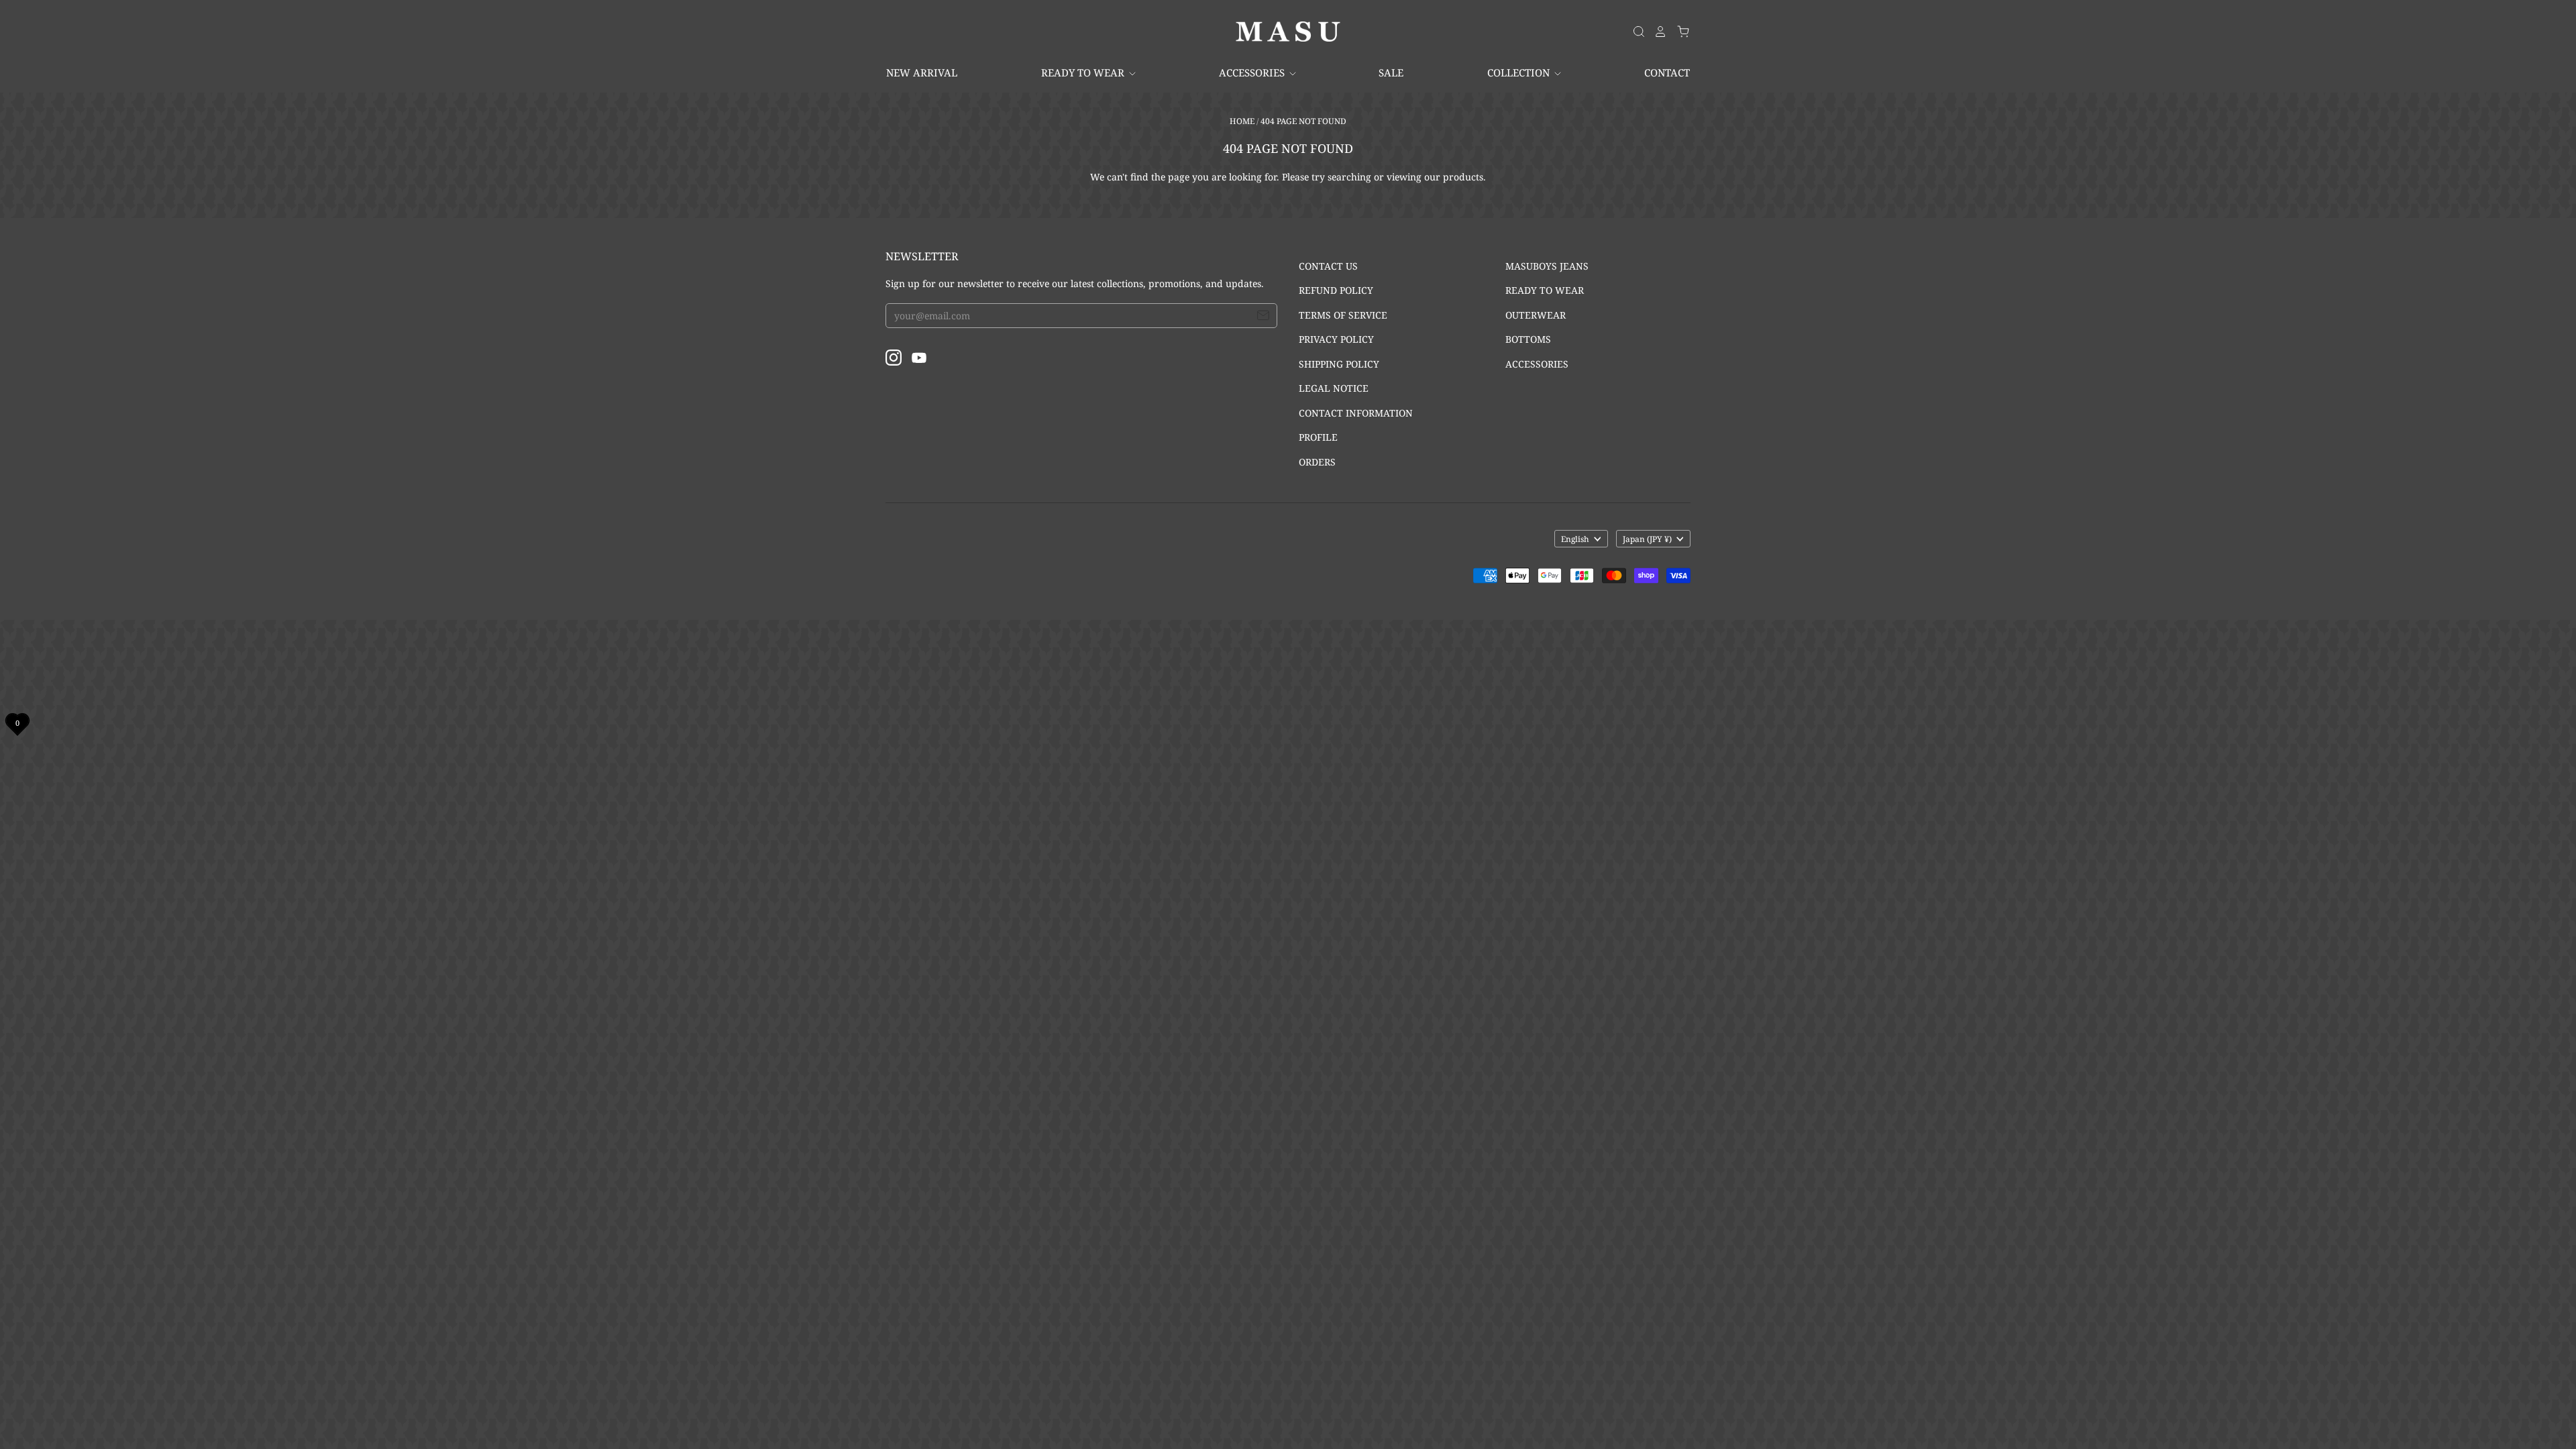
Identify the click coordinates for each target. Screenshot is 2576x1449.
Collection (1520, 72)
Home (1242, 121)
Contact (1667, 72)
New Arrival (922, 72)
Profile (1318, 437)
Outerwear (1536, 315)
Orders (1317, 462)
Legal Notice (1334, 388)
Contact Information (1356, 413)
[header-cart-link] (1679, 32)
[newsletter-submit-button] (1263, 317)
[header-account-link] (1656, 32)
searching (1349, 177)
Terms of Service (1343, 315)
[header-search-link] (1635, 32)
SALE (1391, 72)
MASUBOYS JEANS (1547, 266)
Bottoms (1528, 339)
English (1575, 539)
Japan (1647, 539)
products (1463, 177)
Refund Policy (1336, 290)
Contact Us (1328, 266)
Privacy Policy (1336, 339)
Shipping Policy (1339, 364)
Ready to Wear (1084, 72)
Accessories (1253, 72)
